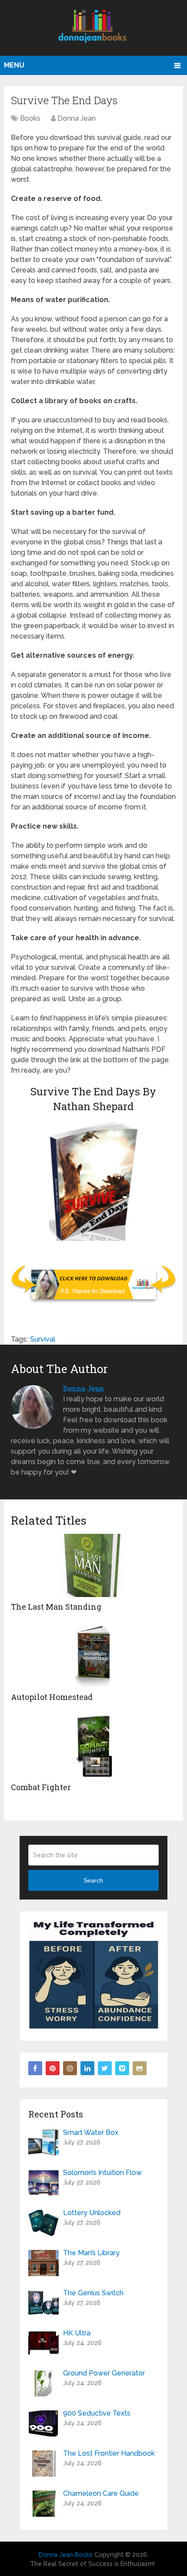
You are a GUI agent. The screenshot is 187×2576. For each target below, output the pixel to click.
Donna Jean (77, 118)
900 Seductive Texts (97, 2413)
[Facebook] (35, 2068)
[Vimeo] (122, 2068)
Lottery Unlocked (92, 2213)
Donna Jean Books (66, 2555)
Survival (43, 1339)
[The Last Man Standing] (93, 1565)
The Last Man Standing (56, 1607)
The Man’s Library (91, 2253)
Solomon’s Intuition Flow (102, 2173)
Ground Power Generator (104, 2373)
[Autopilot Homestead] (93, 1656)
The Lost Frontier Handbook (109, 2453)
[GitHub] (140, 2068)
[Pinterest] (53, 2068)
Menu (14, 65)
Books (30, 118)
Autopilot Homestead (52, 1697)
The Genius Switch (93, 2293)
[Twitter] (105, 2068)
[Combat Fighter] (93, 1746)
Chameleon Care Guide (101, 2493)
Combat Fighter (41, 1787)
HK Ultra (77, 2333)
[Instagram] (70, 2068)
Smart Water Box (91, 2133)
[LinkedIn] (87, 2068)
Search (93, 1880)
